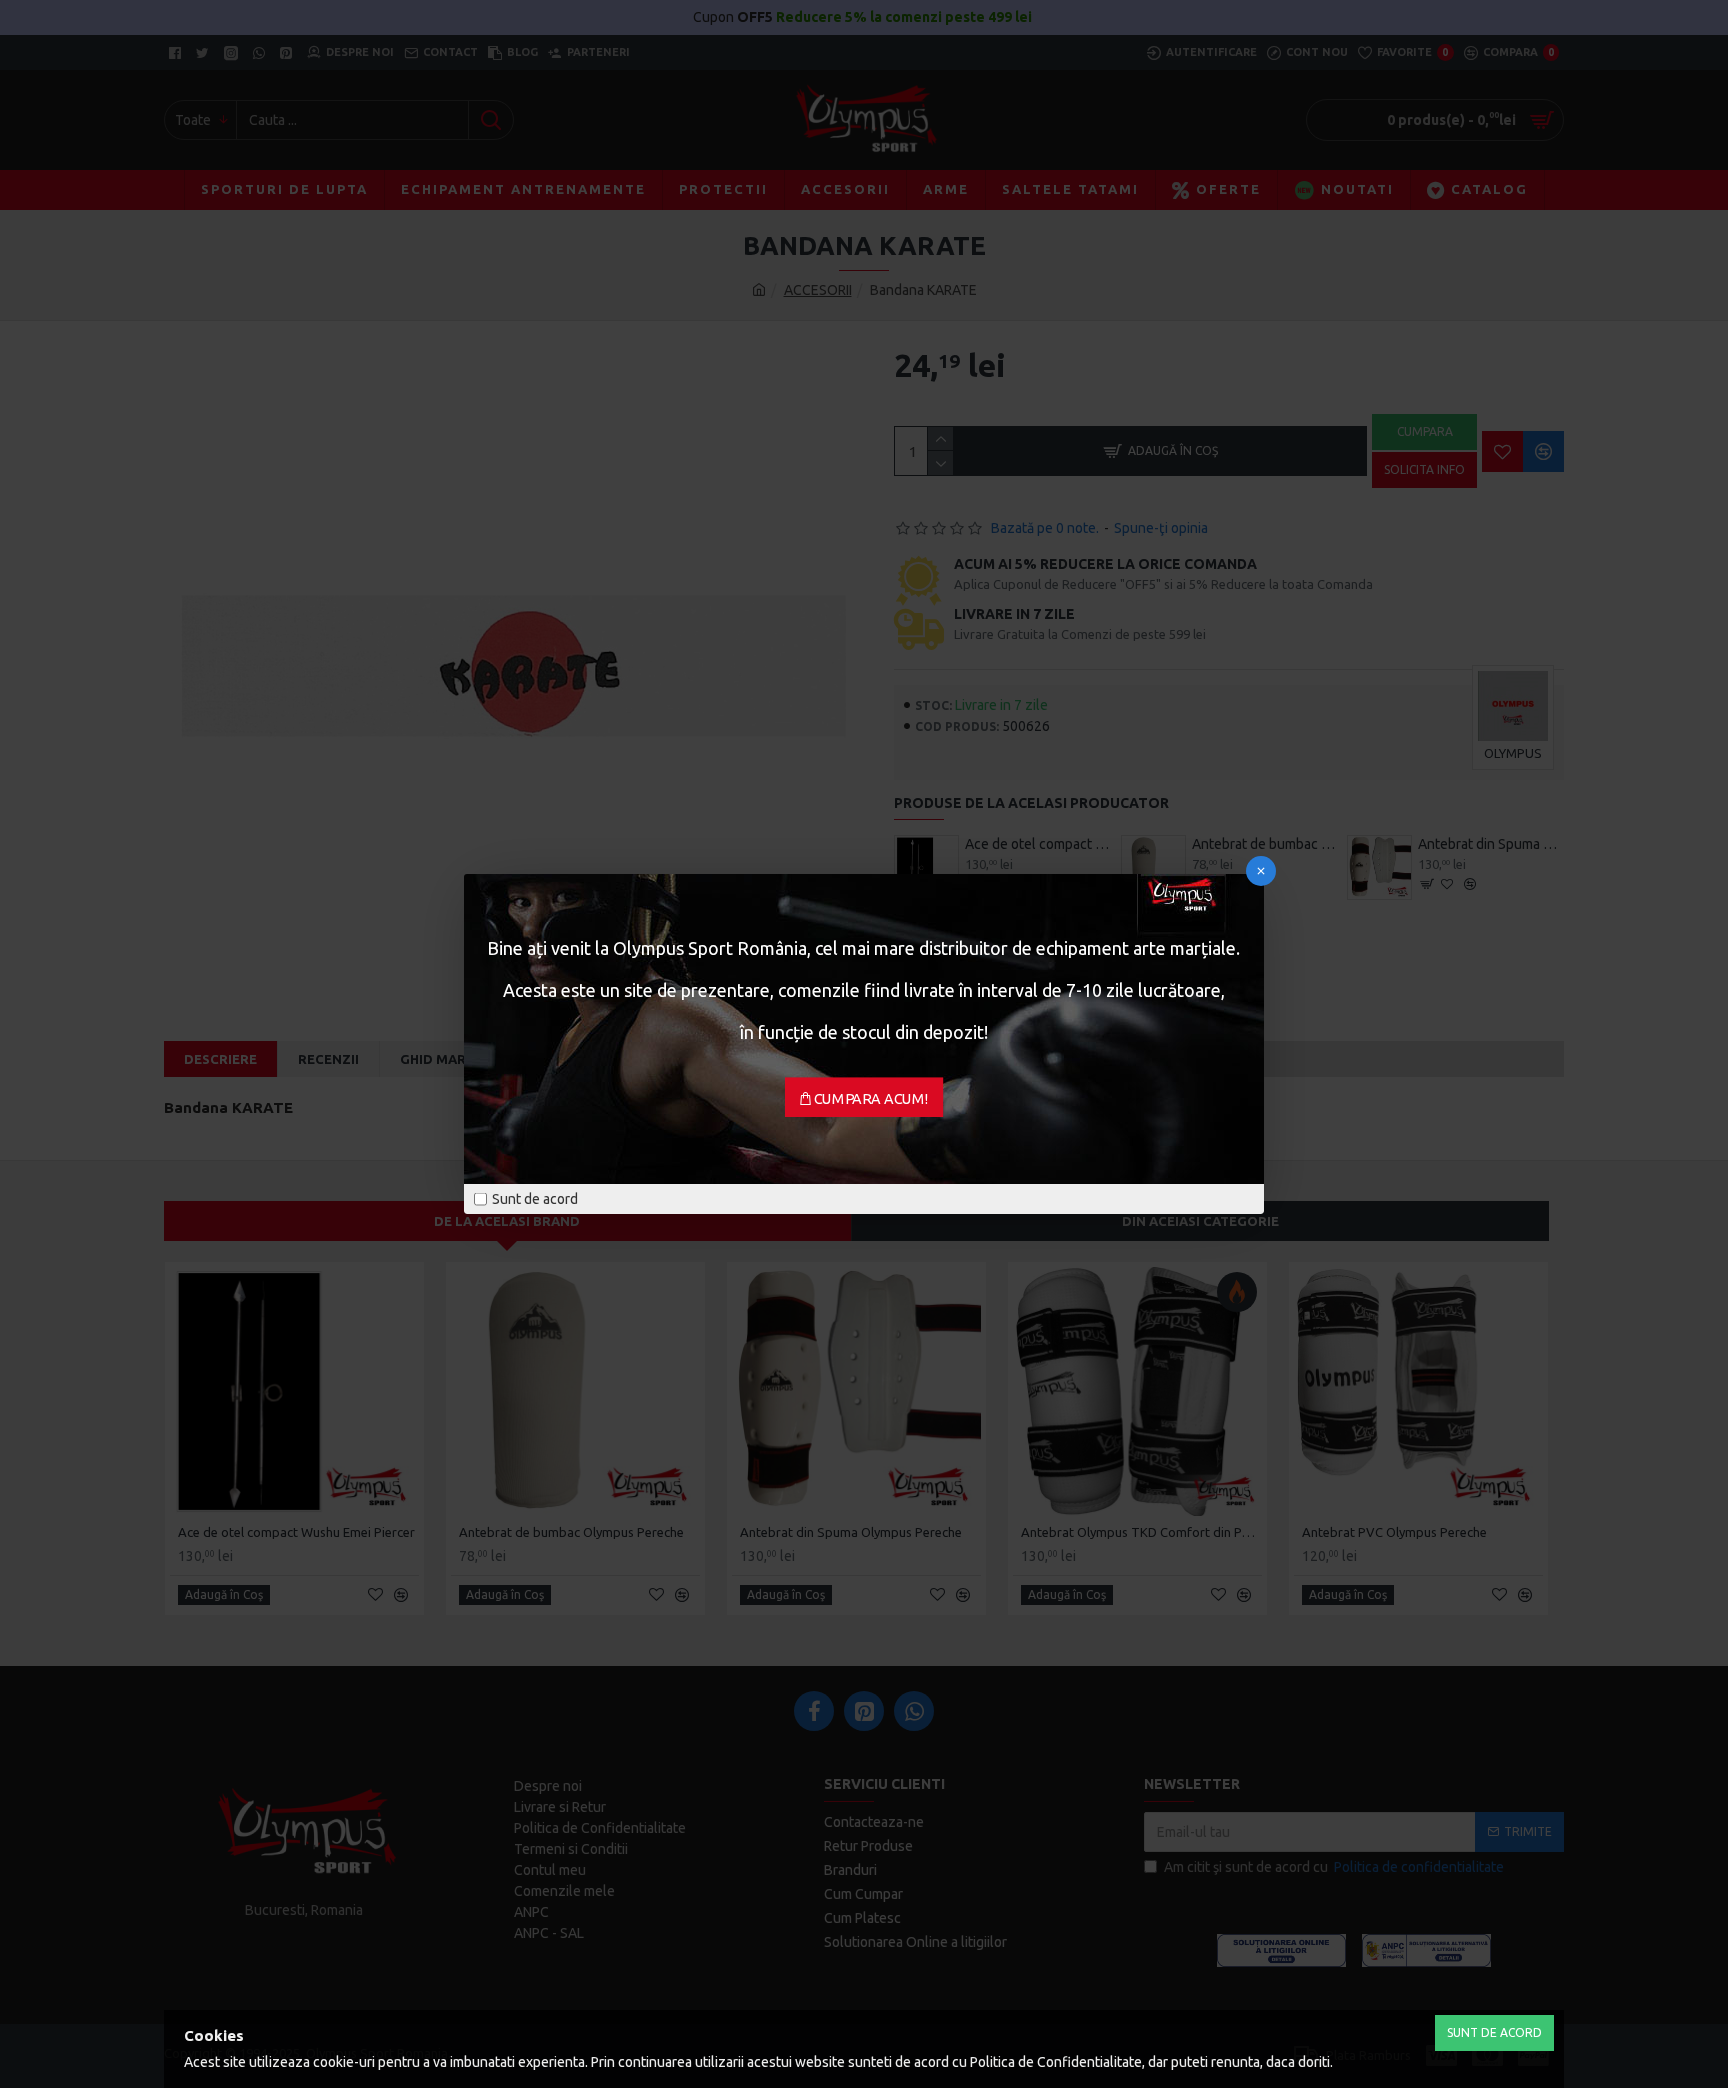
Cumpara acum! (871, 1099)
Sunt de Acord (1494, 2032)
